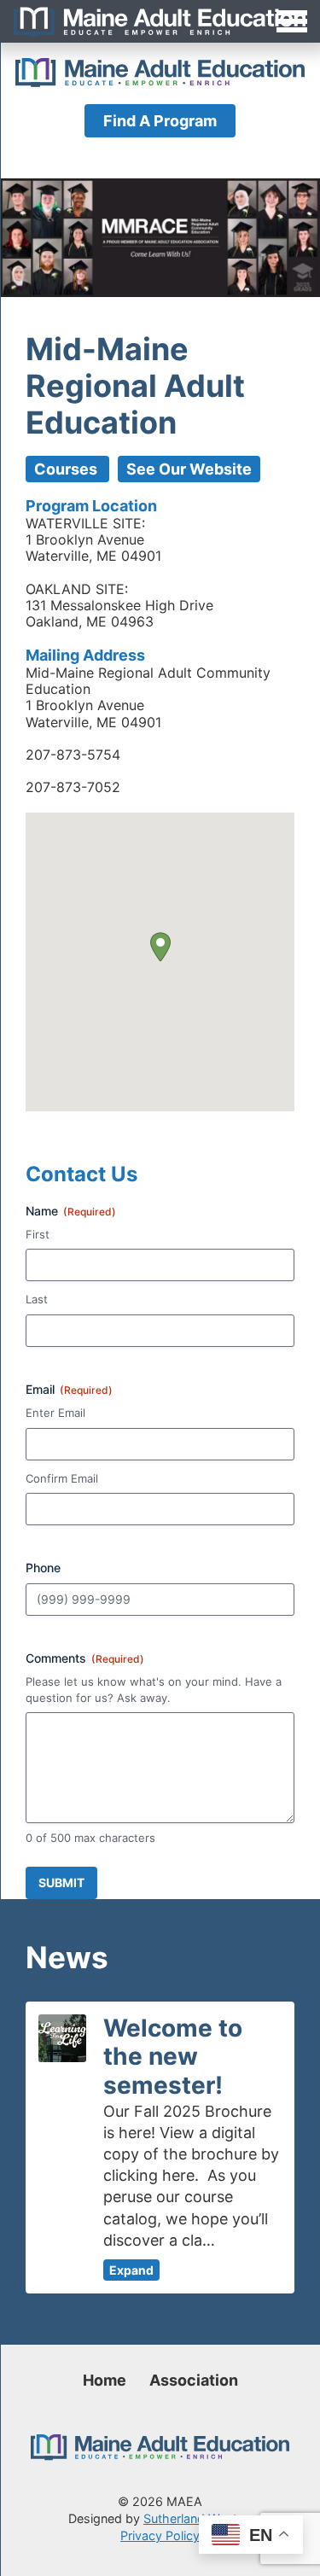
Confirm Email (62, 1478)
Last (37, 1299)
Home (105, 2380)
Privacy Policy (160, 2535)
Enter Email (55, 1413)
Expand (131, 2270)
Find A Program (160, 121)
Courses (67, 469)
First (38, 1234)
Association (194, 2380)
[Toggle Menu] (160, 21)
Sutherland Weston (198, 2518)
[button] (160, 947)
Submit (61, 1882)
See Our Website (189, 469)
